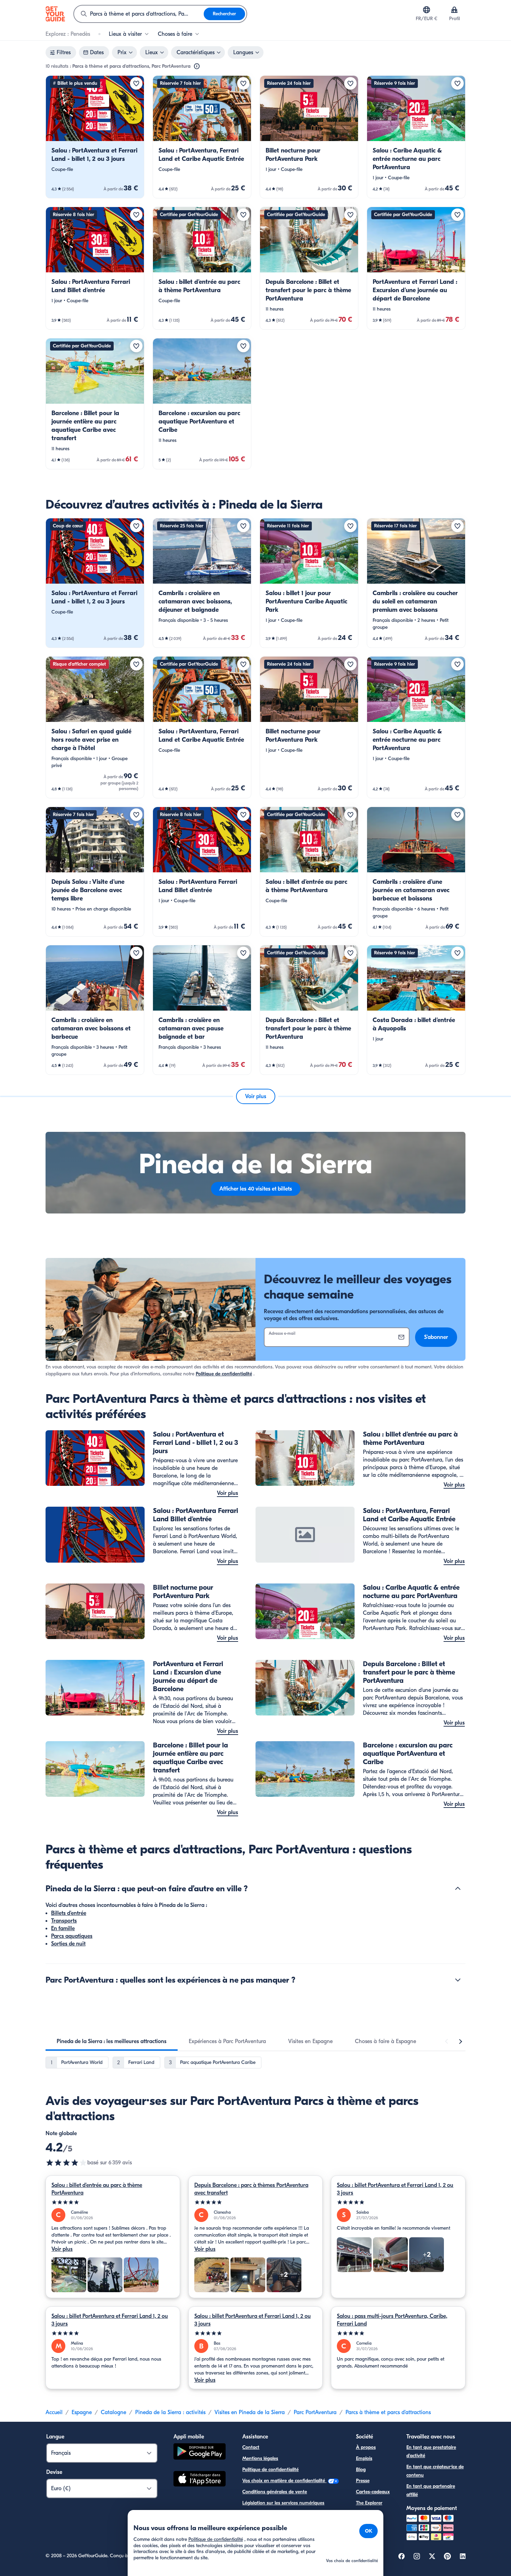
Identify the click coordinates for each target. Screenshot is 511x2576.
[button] (95, 137)
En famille (63, 1928)
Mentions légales (260, 2458)
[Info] (197, 66)
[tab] (112, 2041)
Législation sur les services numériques (283, 2503)
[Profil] (454, 10)
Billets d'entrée (69, 1913)
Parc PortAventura (315, 2412)
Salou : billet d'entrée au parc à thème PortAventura (97, 2189)
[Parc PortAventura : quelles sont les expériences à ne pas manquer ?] (458, 1980)
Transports (64, 1921)
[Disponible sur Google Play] (200, 2452)
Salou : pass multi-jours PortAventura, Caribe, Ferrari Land (392, 2320)
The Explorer (369, 2503)
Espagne (82, 2412)
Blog (361, 2470)
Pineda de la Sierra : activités (170, 2412)
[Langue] (427, 10)
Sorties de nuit (68, 1944)
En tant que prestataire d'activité (431, 2451)
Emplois (364, 2458)
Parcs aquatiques (72, 1936)
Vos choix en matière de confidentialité (284, 2481)
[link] (95, 137)
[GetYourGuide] (55, 14)
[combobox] (139, 14)
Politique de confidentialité (224, 1374)
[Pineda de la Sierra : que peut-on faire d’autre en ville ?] (458, 1888)
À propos (366, 2447)
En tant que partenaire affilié (431, 2490)
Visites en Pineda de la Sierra (250, 2412)
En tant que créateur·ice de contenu (435, 2471)
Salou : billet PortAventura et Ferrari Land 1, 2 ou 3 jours (395, 2189)
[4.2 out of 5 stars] (66, 2163)
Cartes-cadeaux (373, 2492)
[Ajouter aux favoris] (136, 83)
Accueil (54, 2412)
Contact (251, 2447)
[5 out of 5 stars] (113, 2202)
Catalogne (113, 2412)
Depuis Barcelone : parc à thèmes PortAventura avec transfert (251, 2189)
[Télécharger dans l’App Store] (200, 2480)
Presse (363, 2481)
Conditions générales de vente (275, 2492)
